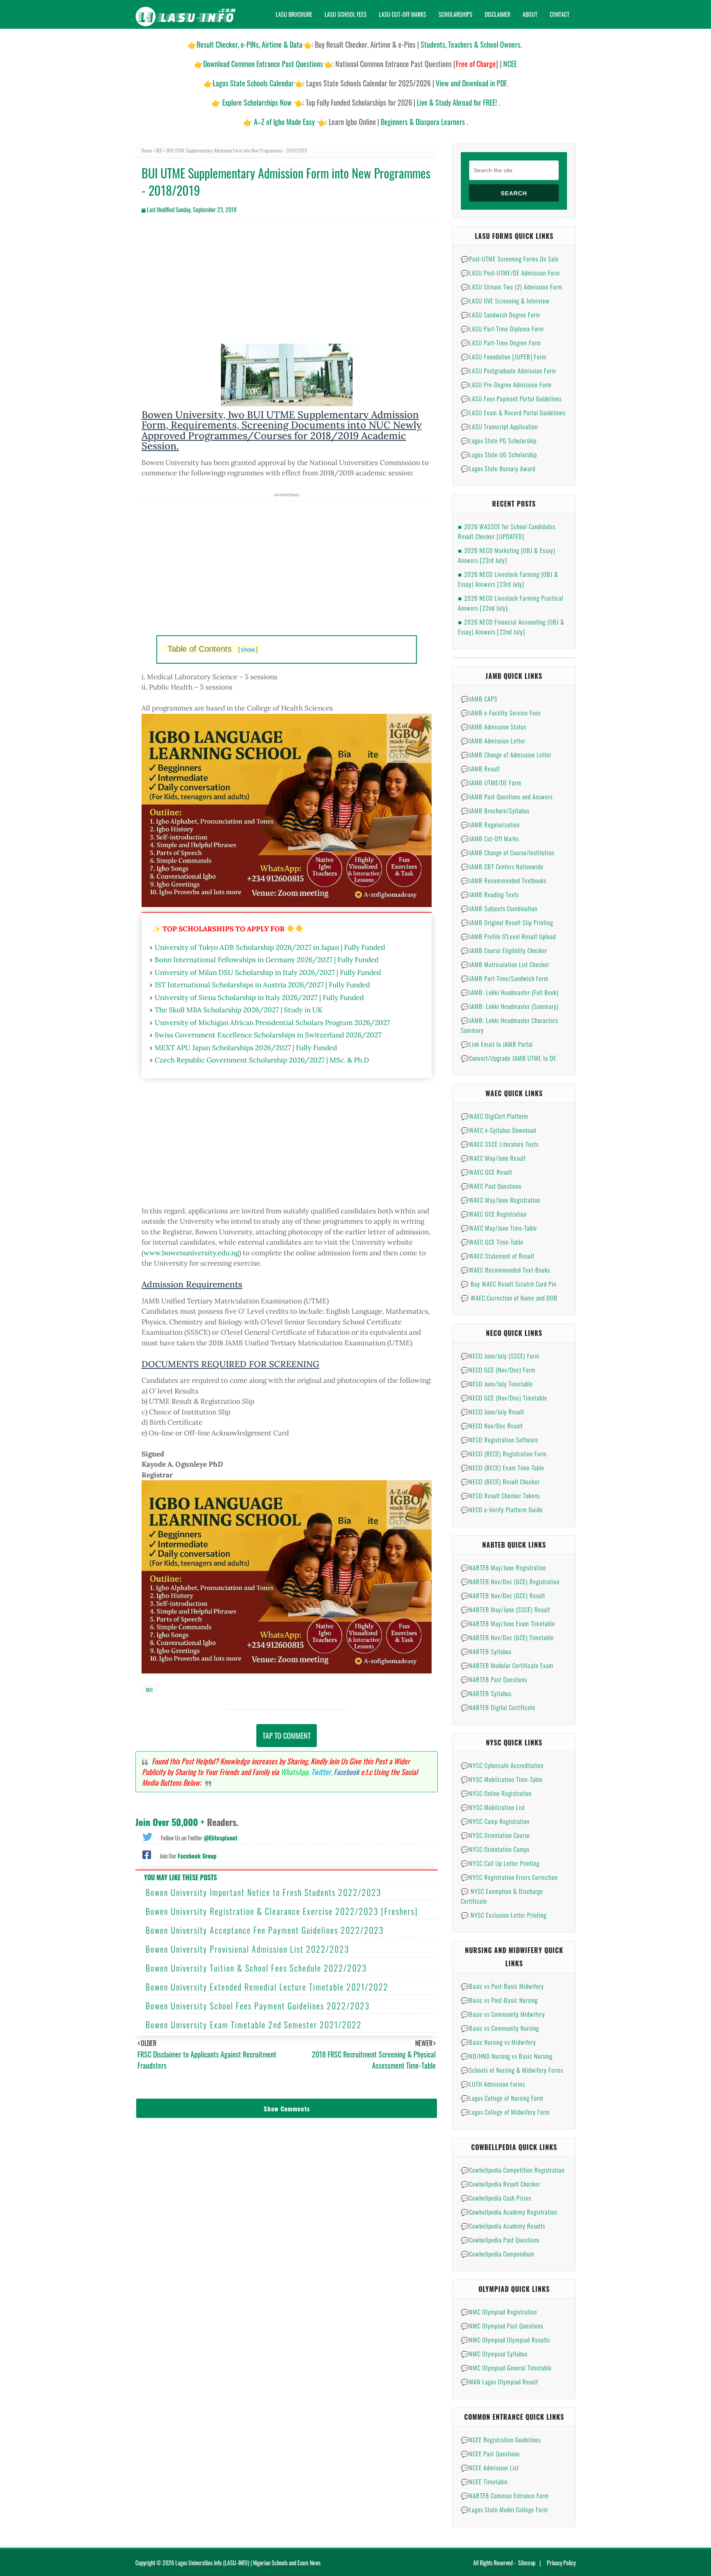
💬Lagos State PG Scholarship (499, 440)
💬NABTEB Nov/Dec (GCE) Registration (510, 1581)
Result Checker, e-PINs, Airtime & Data (250, 44)
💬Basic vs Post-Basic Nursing (499, 2000)
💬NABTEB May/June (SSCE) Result (505, 1609)
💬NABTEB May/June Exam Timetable (508, 1623)
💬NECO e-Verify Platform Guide (502, 1509)
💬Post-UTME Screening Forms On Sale (510, 259)
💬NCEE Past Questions (490, 2453)
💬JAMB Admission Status (494, 727)
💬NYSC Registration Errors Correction (509, 1877)
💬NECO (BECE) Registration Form (504, 1453)
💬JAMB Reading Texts (490, 894)
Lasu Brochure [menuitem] (294, 14)
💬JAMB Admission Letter (493, 741)
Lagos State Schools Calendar (253, 83)
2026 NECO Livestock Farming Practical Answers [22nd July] (511, 603)
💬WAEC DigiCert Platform (495, 1116)
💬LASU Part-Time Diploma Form (502, 329)
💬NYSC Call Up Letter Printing (500, 1863)
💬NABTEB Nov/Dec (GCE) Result (503, 1595)
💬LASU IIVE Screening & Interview (505, 301)
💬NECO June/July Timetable (497, 1384)
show (248, 649)
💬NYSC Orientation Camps (495, 1849)
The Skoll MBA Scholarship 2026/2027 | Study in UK (239, 1010)
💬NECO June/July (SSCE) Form (500, 1356)
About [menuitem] (530, 14)
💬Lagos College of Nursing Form (502, 2098)
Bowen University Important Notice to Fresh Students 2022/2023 (264, 1892)
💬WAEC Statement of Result (498, 1256)
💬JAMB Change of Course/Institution (508, 852)
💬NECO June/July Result (493, 1412)
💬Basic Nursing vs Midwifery (498, 2042)
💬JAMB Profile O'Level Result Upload (508, 936)
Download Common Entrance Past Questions (263, 64)
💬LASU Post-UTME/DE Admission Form (510, 273)
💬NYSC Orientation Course (495, 1835)
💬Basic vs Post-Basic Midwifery (502, 1986)
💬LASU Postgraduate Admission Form (509, 370)
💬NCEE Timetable (484, 2481)
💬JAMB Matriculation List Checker (505, 964)
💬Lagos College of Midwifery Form (505, 2112)
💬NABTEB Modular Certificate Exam (507, 1665)
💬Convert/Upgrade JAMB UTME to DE (509, 1058)
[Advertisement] (287, 286)
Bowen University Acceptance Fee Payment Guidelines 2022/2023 (265, 1930)
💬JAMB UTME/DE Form (491, 782)
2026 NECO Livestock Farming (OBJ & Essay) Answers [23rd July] (508, 579)
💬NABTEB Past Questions (494, 1679)
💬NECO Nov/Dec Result (492, 1426)
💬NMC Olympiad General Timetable (506, 2368)
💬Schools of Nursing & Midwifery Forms (512, 2070)
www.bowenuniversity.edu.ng (191, 1253)
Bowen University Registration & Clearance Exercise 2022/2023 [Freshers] (282, 1911)
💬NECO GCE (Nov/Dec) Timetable (504, 1398)
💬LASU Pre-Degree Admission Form (506, 384)
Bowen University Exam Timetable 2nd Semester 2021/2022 (254, 2025)
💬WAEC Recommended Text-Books (505, 1270)
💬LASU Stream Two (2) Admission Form (512, 287)
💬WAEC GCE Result (487, 1172)
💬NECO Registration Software (500, 1440)
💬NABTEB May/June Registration (503, 1567)
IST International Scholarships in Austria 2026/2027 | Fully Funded (262, 985)
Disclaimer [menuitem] (497, 14)
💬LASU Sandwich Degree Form (501, 315)
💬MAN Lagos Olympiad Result (500, 2382)
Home (147, 150)
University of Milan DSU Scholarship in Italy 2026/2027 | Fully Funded (268, 972)
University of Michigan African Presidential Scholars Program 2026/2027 (272, 1023)
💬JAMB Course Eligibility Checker (504, 950)
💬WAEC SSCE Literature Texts (500, 1144)
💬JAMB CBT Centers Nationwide (502, 866)
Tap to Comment (287, 1736)
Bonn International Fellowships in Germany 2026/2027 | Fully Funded (267, 960)
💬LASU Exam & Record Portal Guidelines (513, 412)
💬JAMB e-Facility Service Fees (501, 713)
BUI (159, 150)
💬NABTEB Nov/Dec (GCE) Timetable (507, 1637)
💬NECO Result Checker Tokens (500, 1495)
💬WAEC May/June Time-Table (499, 1228)
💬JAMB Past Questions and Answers (507, 796)
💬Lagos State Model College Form (504, 2509)
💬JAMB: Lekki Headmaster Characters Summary (509, 1025)
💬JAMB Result (480, 768)
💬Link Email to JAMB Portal (497, 1044)
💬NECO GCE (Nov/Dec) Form (498, 1370)
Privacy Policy (561, 2563)
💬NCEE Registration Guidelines (501, 2439)
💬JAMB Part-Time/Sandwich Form (505, 978)
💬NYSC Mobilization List (493, 1807)
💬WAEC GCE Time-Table (492, 1242)
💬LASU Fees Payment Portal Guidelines (511, 398)
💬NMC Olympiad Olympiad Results (505, 2340)
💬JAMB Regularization (490, 824)
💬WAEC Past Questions (491, 1186)
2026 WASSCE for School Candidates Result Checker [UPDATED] (507, 531)
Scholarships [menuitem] (455, 14)
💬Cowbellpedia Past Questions (500, 2240)
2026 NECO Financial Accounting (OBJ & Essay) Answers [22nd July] (511, 627)
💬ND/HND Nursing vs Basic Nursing (507, 2056)
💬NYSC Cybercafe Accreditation (502, 1765)
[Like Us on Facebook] (147, 1854)
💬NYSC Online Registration (496, 1793)
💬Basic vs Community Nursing (500, 2028)
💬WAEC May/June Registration (501, 1200)
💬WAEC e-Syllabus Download (498, 1130)
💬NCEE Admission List (490, 2467)
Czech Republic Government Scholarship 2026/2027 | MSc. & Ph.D (262, 1060)
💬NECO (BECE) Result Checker (500, 1481)
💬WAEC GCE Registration (494, 1214)
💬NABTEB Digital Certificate (498, 1707)
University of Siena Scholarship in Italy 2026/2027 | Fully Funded (259, 998)
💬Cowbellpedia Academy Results (503, 2226)
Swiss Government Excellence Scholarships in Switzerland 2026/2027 (268, 1035)
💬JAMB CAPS (479, 699)
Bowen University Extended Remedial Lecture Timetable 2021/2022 (267, 1987)
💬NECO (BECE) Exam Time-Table (503, 1467)
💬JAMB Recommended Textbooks (504, 880)
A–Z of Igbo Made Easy (284, 122)
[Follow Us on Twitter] (147, 1836)
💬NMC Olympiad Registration (499, 2312)
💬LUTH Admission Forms (493, 2084)
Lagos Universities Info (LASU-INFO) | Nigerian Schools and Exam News (248, 2563)
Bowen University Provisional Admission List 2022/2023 (247, 1949)
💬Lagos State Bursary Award (498, 468)
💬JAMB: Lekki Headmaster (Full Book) (510, 992)
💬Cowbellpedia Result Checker (501, 2184)
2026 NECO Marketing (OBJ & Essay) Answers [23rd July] (507, 555)
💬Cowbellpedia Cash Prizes (496, 2198)
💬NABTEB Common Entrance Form (505, 2495)
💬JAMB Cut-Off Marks (490, 838)
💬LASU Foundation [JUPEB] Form (504, 356)
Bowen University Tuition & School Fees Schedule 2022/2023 (256, 1968)
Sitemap (527, 2563)
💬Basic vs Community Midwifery (503, 2014)
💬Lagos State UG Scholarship (499, 454)
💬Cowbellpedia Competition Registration (513, 2170)
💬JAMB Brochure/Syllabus (495, 810)
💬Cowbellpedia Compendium (498, 2254)
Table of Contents (213, 649)
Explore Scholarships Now (257, 102)
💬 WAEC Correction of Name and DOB (509, 1298)
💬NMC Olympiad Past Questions (502, 2326)
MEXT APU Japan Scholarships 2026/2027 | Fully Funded (246, 1048)
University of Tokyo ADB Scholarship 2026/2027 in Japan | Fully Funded (270, 947)
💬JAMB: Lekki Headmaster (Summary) (510, 1006)
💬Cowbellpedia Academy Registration (509, 2212)
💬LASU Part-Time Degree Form (501, 343)
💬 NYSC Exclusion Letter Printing (504, 1915)
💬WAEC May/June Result (493, 1158)
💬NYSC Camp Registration (495, 1821)
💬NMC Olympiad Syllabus (494, 2354)
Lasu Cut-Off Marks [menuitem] (403, 14)
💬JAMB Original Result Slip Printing (507, 922)
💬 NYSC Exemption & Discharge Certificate (502, 1896)
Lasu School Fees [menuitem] (346, 14)
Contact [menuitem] (560, 14)
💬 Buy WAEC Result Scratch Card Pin (509, 1284)
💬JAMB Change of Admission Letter (506, 755)
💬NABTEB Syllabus (486, 1651)
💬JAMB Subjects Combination (499, 908)
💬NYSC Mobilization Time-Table (502, 1779)
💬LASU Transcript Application (499, 426)
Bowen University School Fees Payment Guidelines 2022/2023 (258, 2006)
